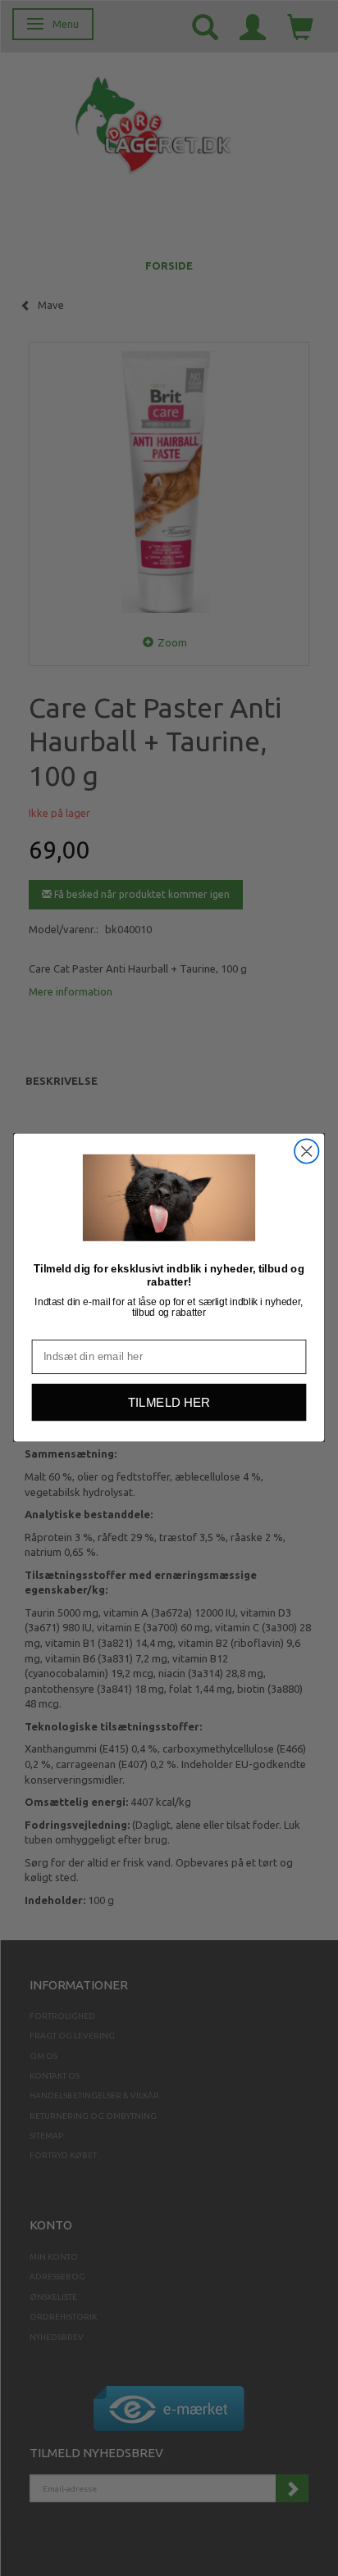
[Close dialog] (306, 1152)
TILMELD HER (169, 1403)
